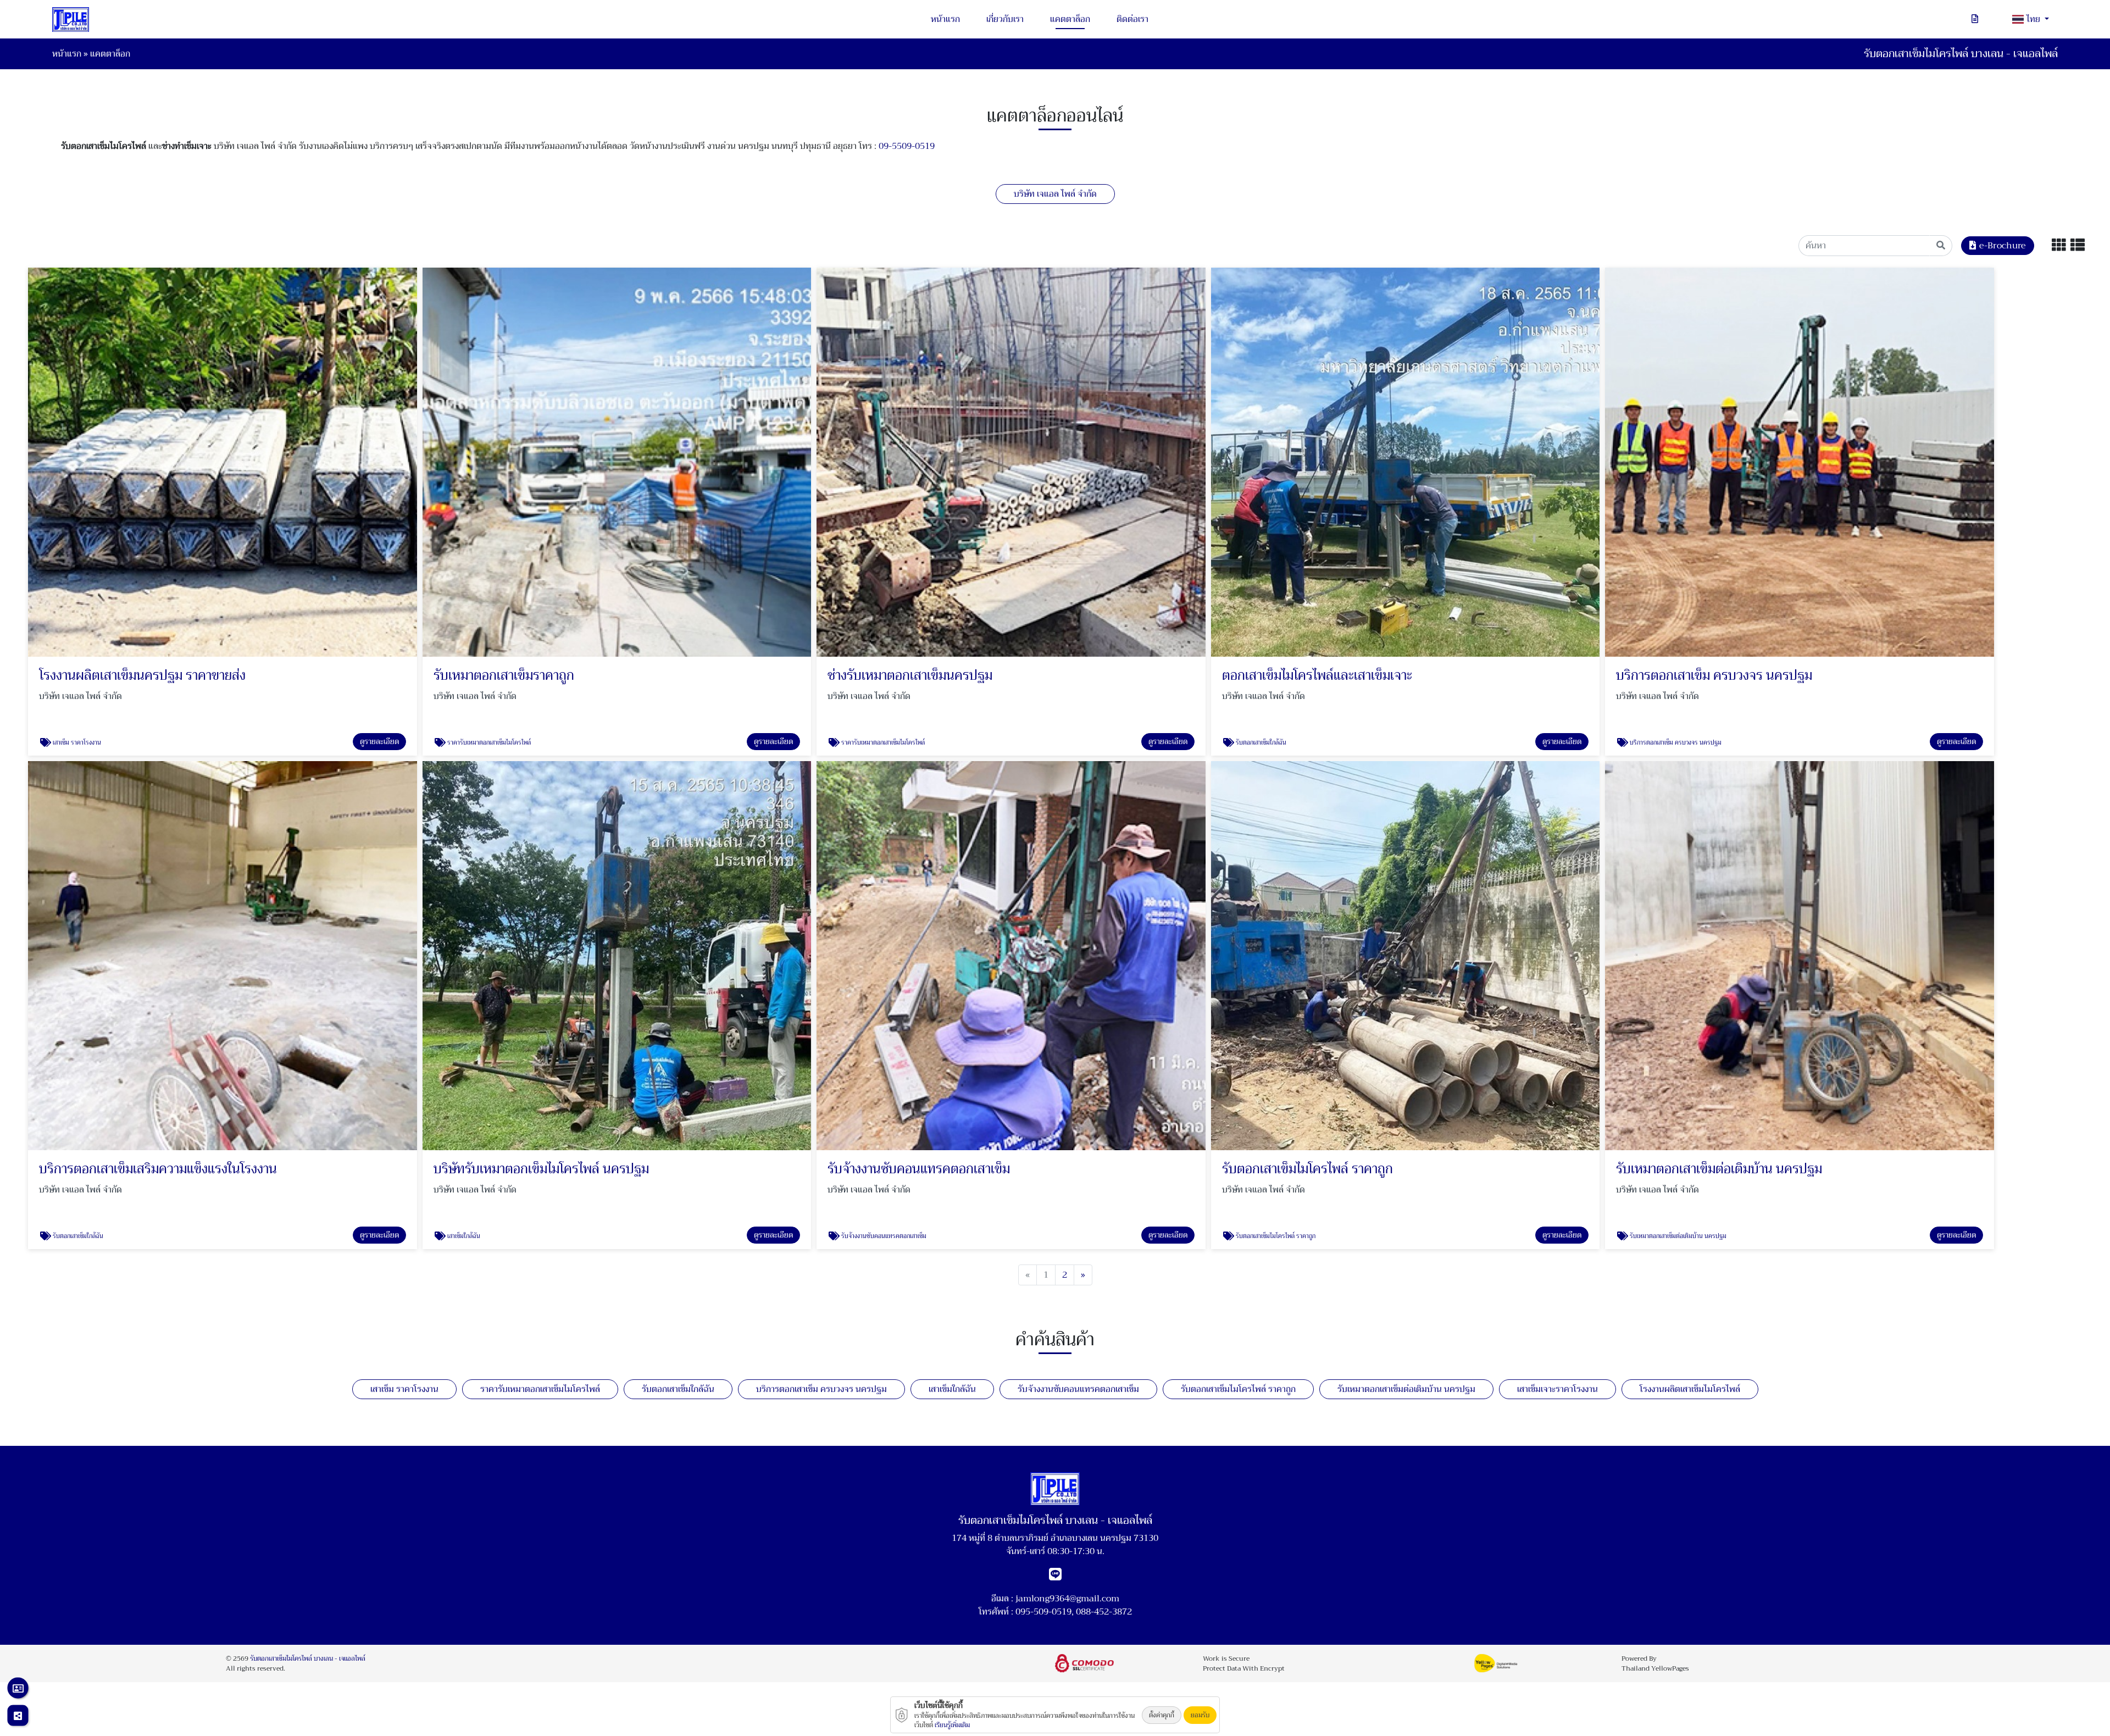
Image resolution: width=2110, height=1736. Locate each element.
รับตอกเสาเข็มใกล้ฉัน (678, 1389)
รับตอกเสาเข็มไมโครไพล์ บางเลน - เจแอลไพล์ (308, 1659)
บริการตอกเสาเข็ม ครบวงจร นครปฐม (821, 1389)
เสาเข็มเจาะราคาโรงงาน (1557, 1389)
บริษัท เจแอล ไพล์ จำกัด (1055, 194)
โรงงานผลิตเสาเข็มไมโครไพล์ (1690, 1389)
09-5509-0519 (907, 146)
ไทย (2034, 19)
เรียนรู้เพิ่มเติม (952, 1725)
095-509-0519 (1043, 1612)
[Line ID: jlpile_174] (1055, 1577)
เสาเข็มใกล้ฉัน (952, 1389)
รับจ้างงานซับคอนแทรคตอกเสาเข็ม (1078, 1389)
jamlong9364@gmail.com (1067, 1599)
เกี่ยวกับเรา (1005, 19)
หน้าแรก (945, 19)
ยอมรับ (1200, 1715)
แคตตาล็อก (1070, 19)
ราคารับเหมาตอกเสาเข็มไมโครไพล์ (540, 1389)
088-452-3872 (1104, 1612)
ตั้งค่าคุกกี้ (1162, 1715)
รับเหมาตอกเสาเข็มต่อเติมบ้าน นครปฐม (1406, 1389)
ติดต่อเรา (1132, 19)
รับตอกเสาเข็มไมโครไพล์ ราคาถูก (1238, 1389)
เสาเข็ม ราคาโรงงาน (404, 1389)
